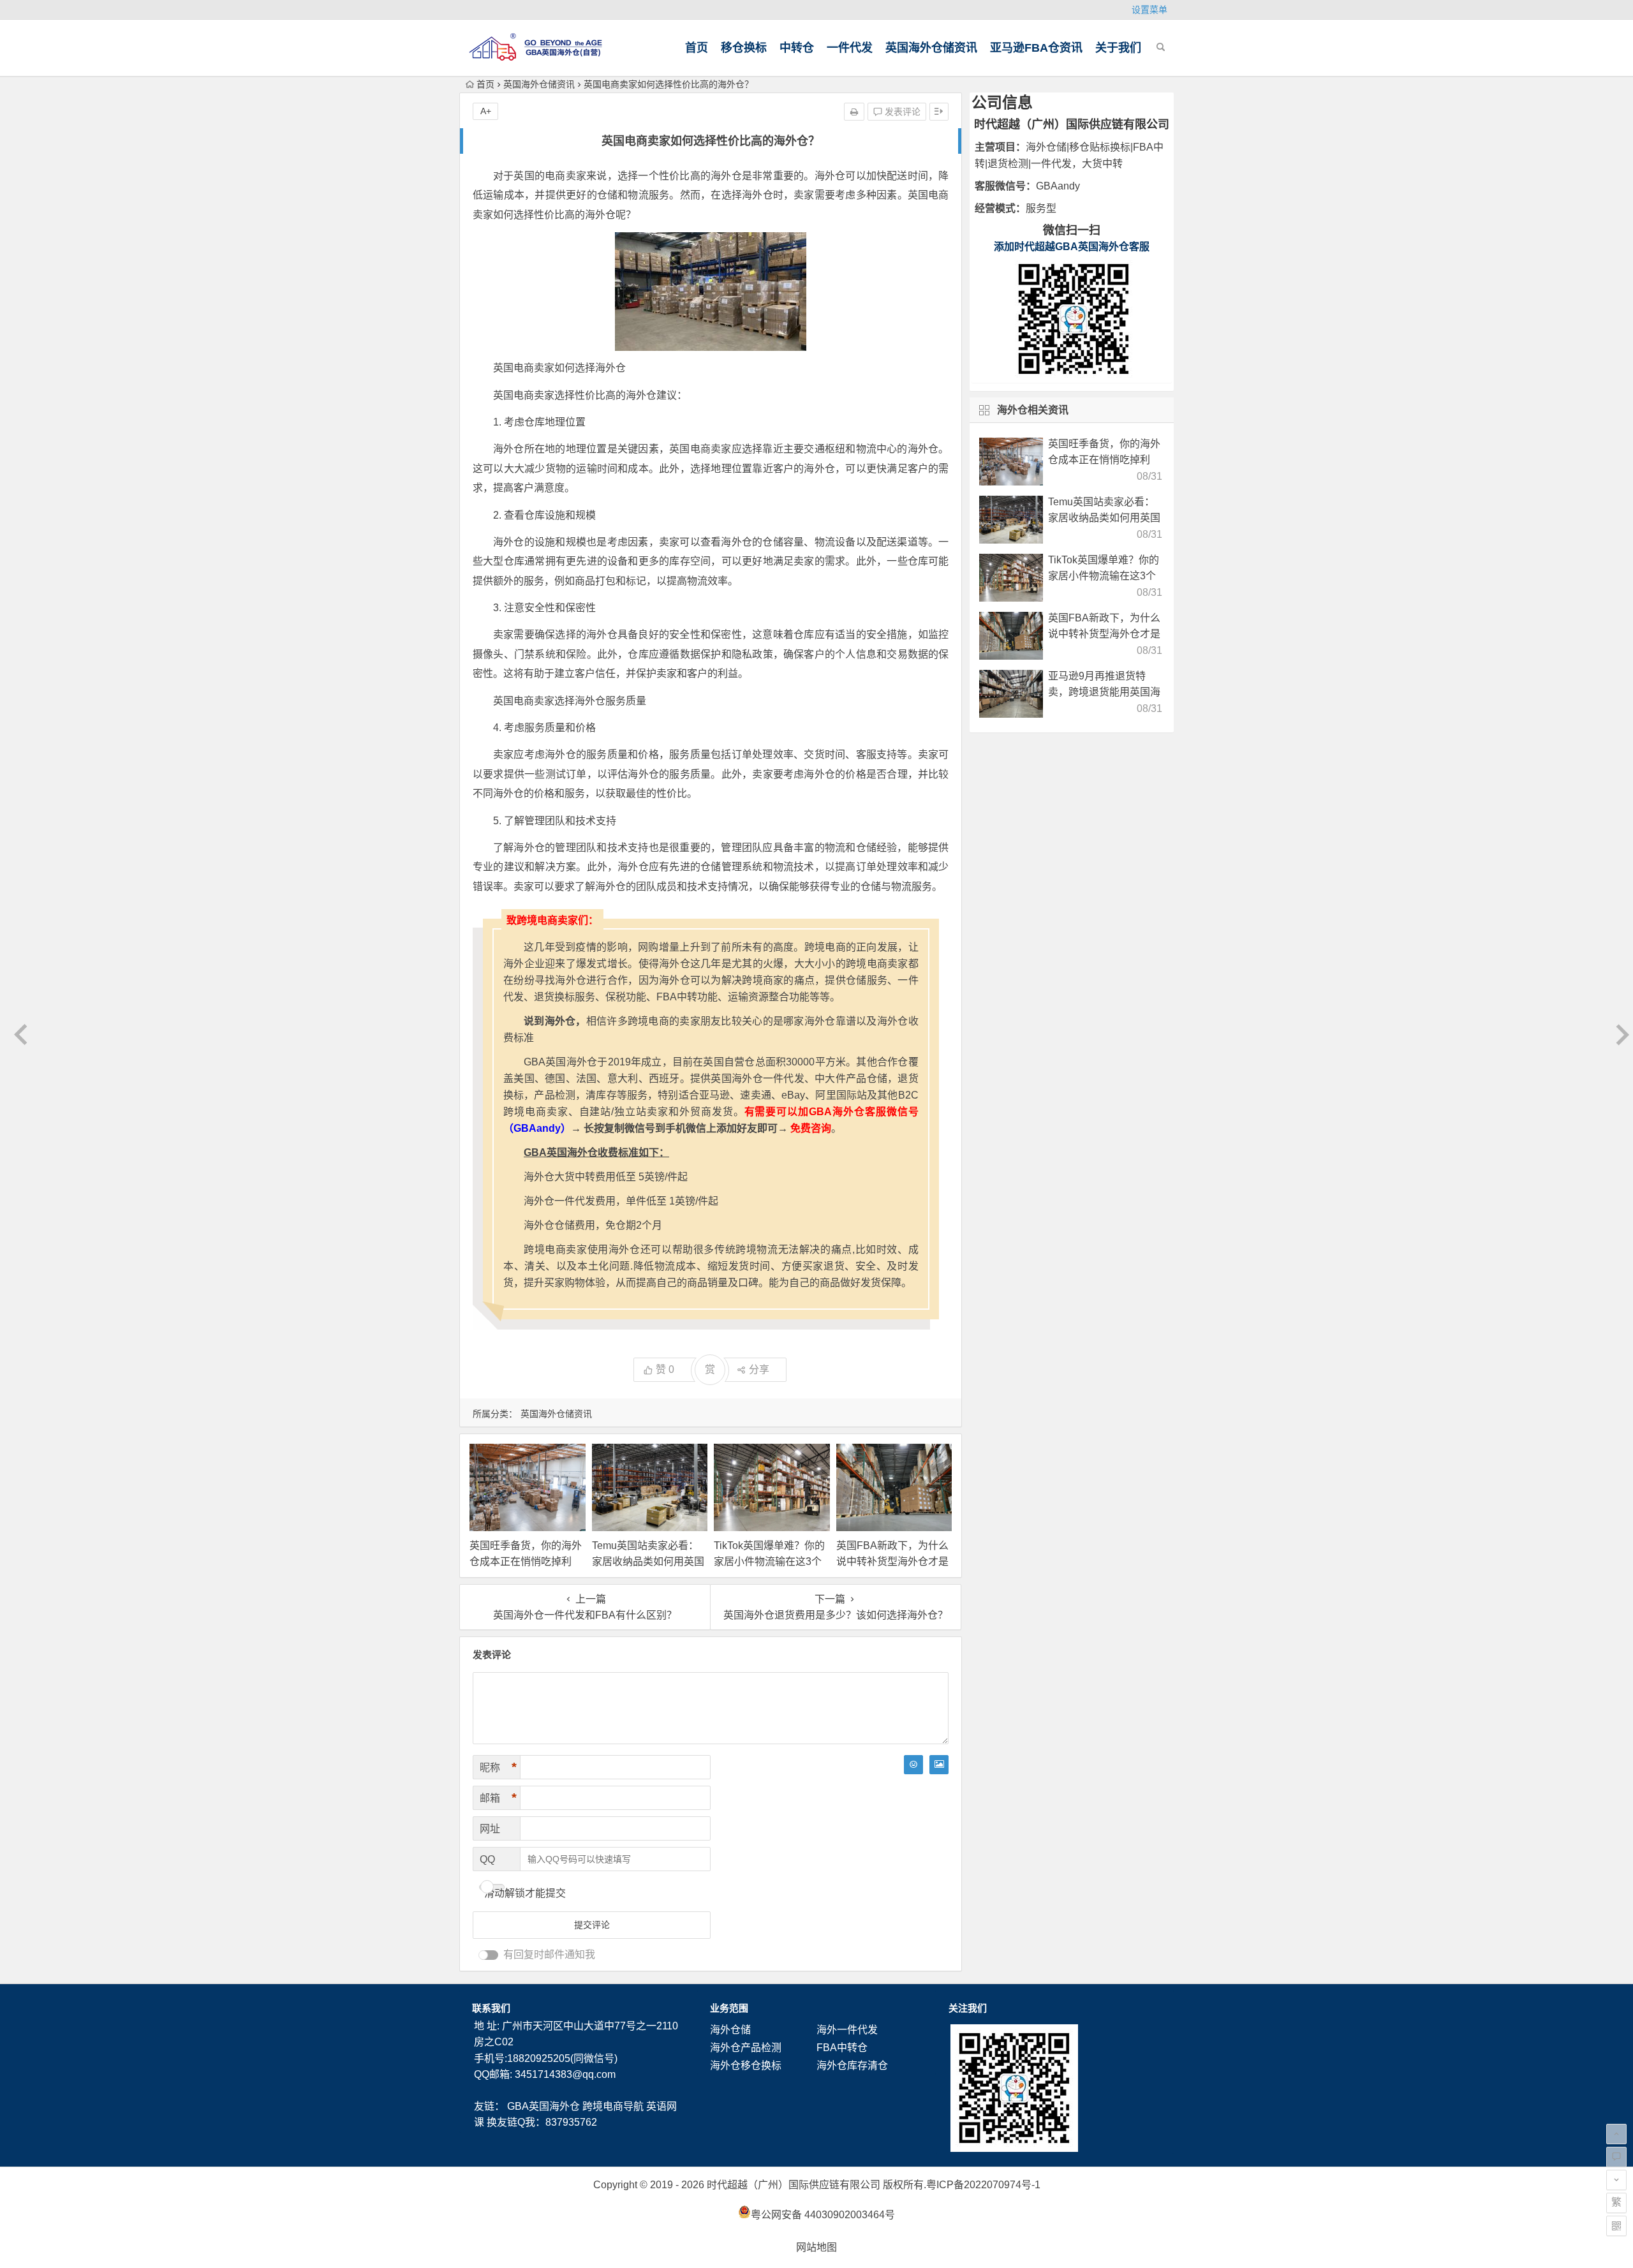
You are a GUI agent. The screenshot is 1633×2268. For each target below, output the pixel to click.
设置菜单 (1149, 10)
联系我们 (491, 2008)
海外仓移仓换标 (746, 2065)
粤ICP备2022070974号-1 (983, 2185)
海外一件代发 (847, 2030)
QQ (487, 1859)
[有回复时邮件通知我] (489, 1955)
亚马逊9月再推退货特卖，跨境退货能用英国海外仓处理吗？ (1104, 692)
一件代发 (850, 48)
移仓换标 (744, 48)
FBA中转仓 (842, 2048)
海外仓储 (730, 2030)
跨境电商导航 (613, 2106)
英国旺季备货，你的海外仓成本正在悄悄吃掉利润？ (526, 1561)
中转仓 (797, 48)
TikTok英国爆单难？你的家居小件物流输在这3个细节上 (769, 1561)
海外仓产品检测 (746, 2048)
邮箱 (498, 1798)
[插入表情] (913, 1765)
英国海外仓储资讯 (931, 48)
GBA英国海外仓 (543, 2106)
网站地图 (816, 2247)
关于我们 (1118, 48)
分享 (759, 1369)
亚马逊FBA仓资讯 (1036, 48)
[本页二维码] (1616, 2226)
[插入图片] (939, 1765)
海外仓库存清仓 (852, 2065)
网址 (490, 1829)
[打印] (854, 112)
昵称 (498, 1767)
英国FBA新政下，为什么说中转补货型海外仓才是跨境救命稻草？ (892, 1561)
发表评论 (901, 112)
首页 (697, 48)
